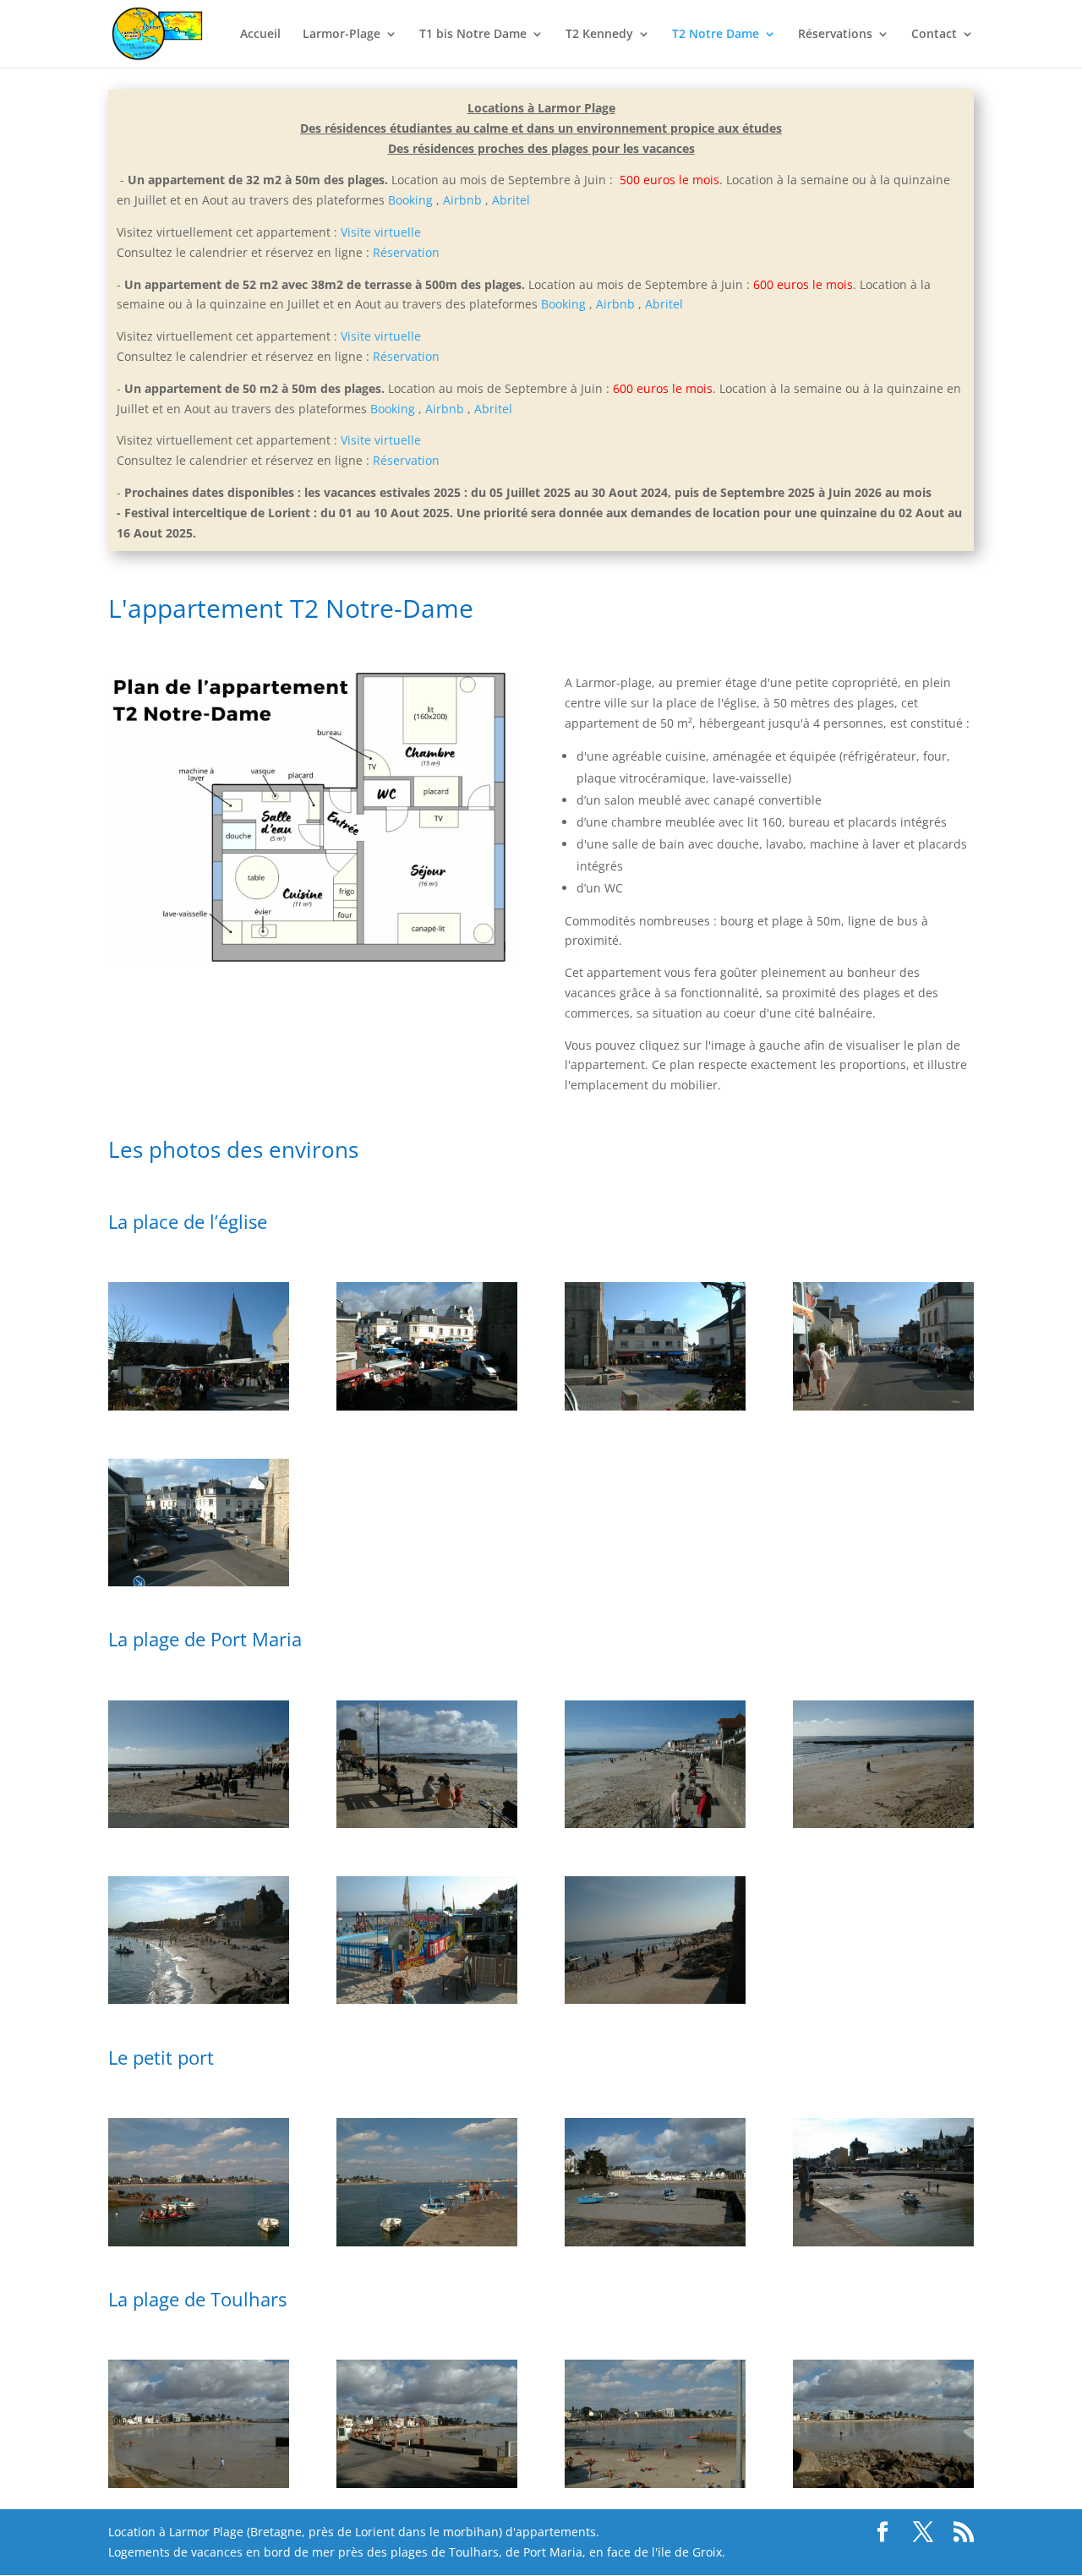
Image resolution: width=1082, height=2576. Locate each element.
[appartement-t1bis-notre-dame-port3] (199, 2242)
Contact (934, 35)
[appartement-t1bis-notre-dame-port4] (883, 2242)
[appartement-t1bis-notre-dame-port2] (427, 2242)
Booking (410, 200)
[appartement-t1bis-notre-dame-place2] (427, 1406)
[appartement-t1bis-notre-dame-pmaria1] (199, 1823)
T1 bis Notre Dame (473, 35)
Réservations (835, 35)
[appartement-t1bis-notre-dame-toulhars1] (883, 2483)
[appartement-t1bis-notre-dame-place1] (199, 1406)
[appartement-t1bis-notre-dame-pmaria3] (655, 1823)
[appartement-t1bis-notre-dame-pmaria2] (427, 1823)
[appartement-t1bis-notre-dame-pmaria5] (199, 1999)
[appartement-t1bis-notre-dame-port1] (655, 2242)
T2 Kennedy (599, 35)
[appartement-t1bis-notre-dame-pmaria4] (883, 1823)
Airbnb (462, 200)
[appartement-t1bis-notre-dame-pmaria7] (427, 1999)
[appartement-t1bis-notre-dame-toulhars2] (199, 2483)
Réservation (406, 252)
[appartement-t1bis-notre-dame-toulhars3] (427, 2483)
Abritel (511, 200)
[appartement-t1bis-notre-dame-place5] (883, 1406)
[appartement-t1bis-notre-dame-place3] (655, 1406)
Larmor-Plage (342, 35)
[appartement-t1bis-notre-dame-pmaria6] (655, 1999)
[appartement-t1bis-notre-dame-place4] (199, 1582)
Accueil (260, 35)
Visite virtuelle (381, 232)
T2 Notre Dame (716, 35)
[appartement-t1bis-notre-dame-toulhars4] (655, 2483)
